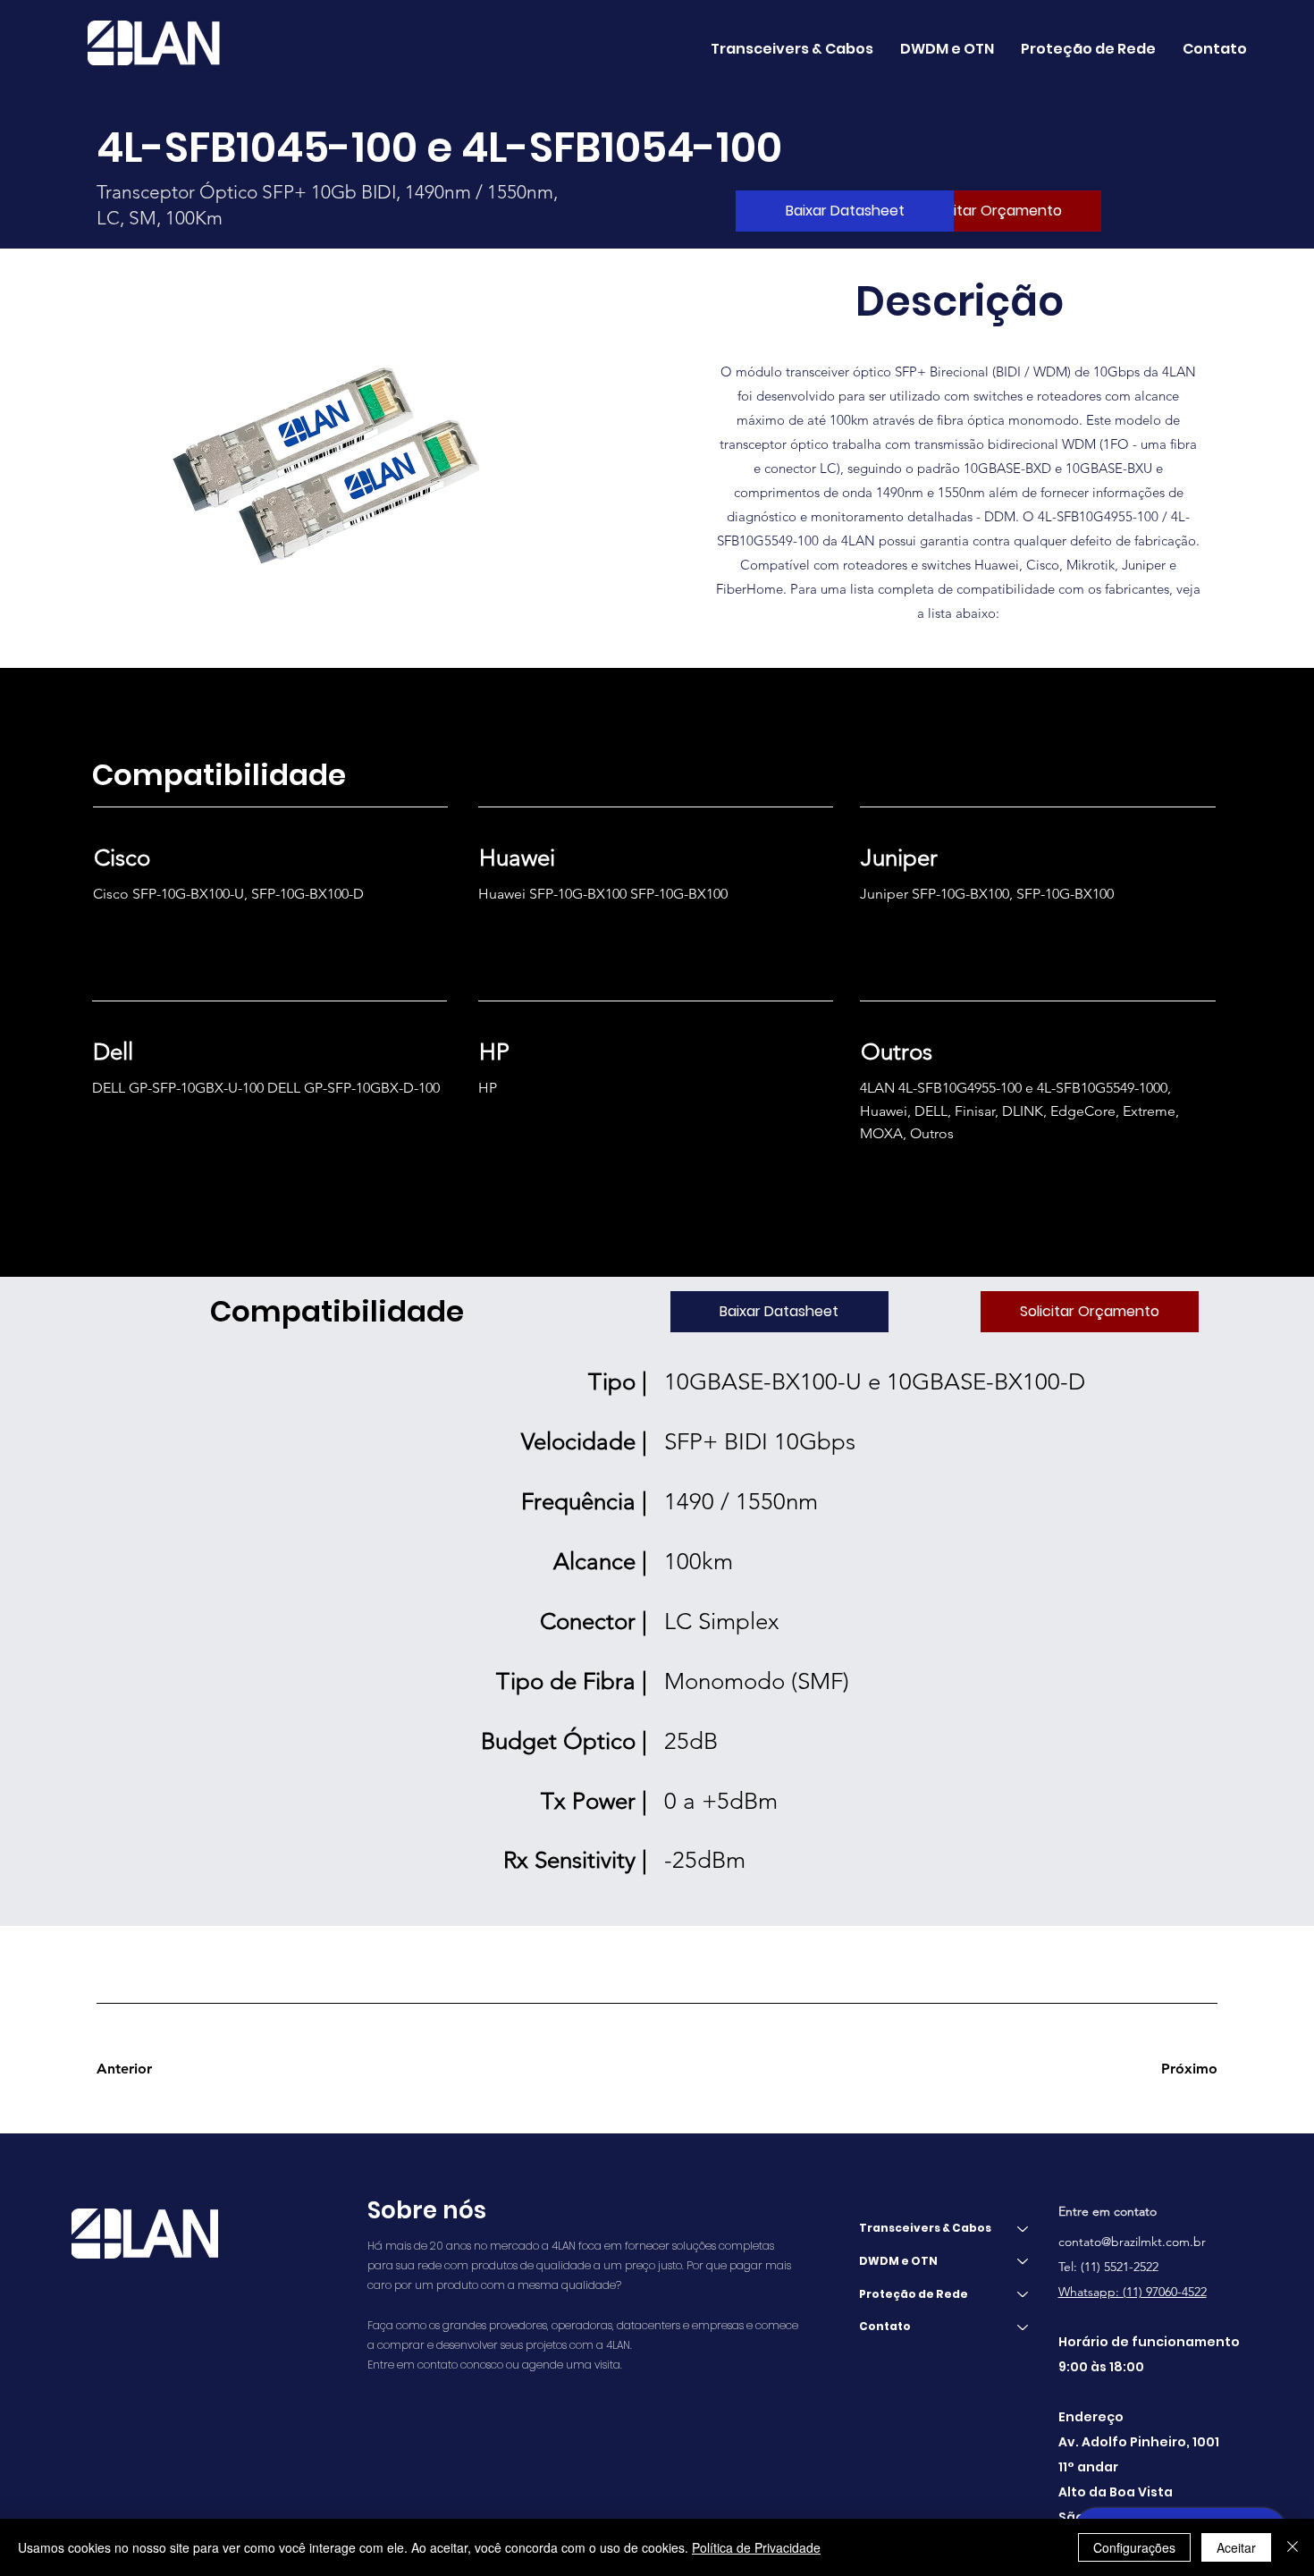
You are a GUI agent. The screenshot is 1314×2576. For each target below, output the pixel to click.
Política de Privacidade (756, 2547)
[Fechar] (1293, 2547)
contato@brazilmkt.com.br (1132, 2242)
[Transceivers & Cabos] (1023, 2229)
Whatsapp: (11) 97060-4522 (1133, 2292)
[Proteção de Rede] (1023, 2295)
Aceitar (1236, 2547)
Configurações (1134, 2547)
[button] (947, 49)
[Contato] (1023, 2327)
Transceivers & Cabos (925, 2228)
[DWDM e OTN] (1023, 2262)
